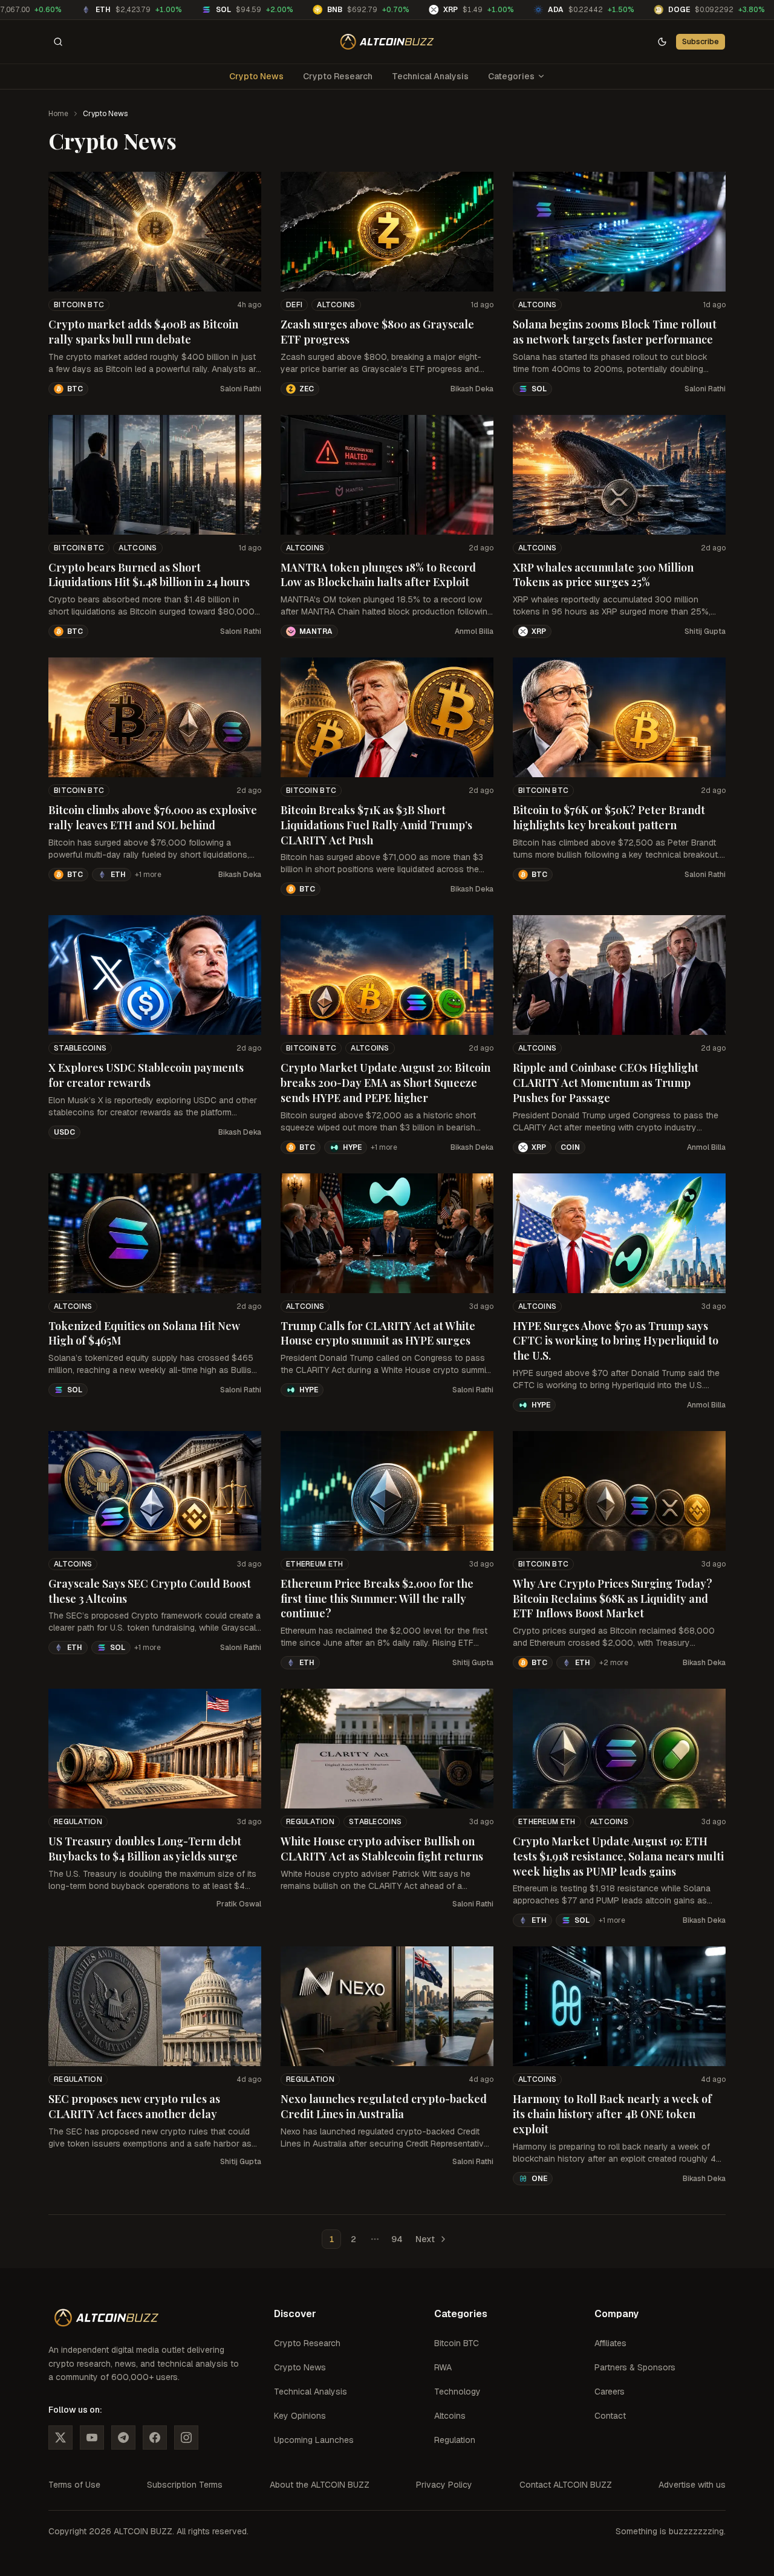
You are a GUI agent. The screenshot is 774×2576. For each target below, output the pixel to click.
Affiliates (610, 2343)
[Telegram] (123, 2437)
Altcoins (336, 305)
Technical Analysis (430, 76)
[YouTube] (92, 2437)
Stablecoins (80, 1048)
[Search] (58, 42)
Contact (610, 2416)
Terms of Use (74, 2485)
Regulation (78, 1822)
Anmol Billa (474, 631)
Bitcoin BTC (79, 305)
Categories (511, 76)
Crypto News (256, 76)
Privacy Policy (444, 2485)
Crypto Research (338, 76)
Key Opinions (300, 2416)
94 (397, 2239)
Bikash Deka (472, 389)
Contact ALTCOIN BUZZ (566, 2485)
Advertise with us (692, 2485)
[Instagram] (186, 2437)
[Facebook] (155, 2437)
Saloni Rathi (241, 389)
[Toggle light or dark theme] (662, 42)
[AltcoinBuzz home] (387, 42)
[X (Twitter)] (60, 2437)
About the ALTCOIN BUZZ (320, 2485)
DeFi (294, 305)
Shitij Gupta (705, 631)
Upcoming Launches (314, 2440)
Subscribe (701, 41)
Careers (610, 2392)
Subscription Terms (185, 2485)
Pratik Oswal (239, 1904)
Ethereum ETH (315, 1564)
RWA (443, 2367)
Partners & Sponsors (635, 2367)
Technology (457, 2392)
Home (58, 114)
